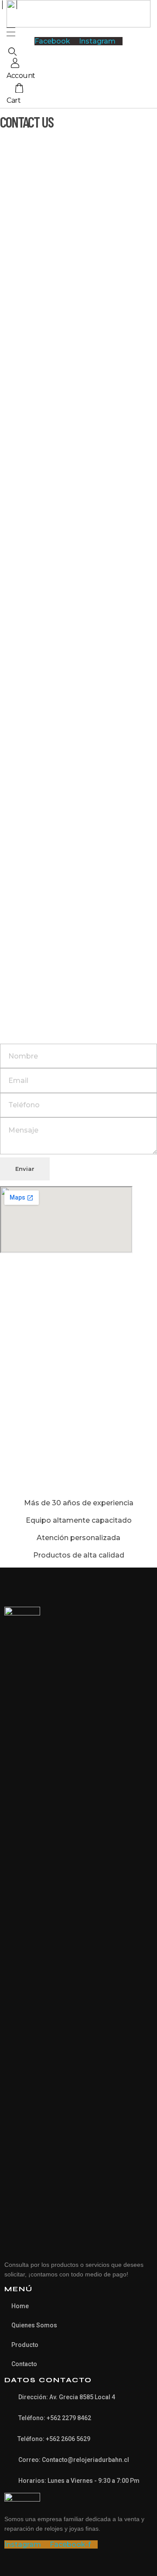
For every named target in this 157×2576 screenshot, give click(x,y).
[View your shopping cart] (19, 89)
